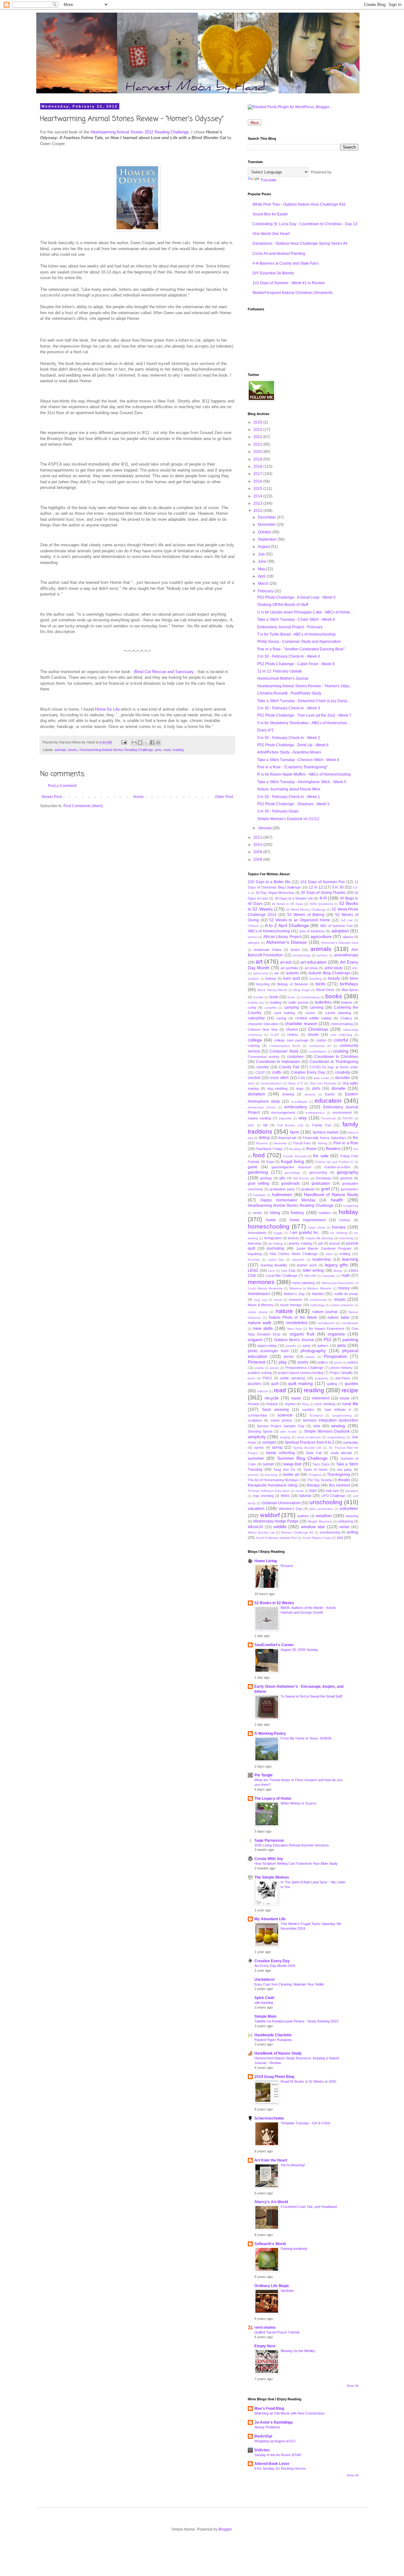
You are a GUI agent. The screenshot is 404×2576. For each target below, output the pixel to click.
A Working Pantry (270, 1734)
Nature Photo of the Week (293, 1317)
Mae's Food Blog (269, 2409)
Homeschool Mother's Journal (283, 678)
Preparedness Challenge (304, 1368)
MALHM (310, 1276)
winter (345, 1527)
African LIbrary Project (282, 937)
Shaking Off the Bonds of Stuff (283, 605)
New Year (294, 1329)
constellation (318, 1051)
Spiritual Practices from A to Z (309, 1442)
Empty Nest (265, 2346)
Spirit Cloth (264, 1998)
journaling (275, 1248)
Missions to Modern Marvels (310, 1288)
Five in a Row (346, 1143)
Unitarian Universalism (281, 1503)
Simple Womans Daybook (327, 1431)
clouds (313, 1035)
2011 (258, 837)
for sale (321, 1156)
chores (292, 1030)
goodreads (291, 1183)
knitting (345, 1254)
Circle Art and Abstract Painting (279, 254)
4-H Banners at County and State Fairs (285, 263)
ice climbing (339, 1233)
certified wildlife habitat (313, 1018)
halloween (282, 1194)
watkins (303, 1516)
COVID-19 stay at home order (334, 1067)
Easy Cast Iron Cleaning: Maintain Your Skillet (289, 1984)
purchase (343, 1378)
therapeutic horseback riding (273, 1485)
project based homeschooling (300, 1373)
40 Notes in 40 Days (287, 904)
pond (338, 1362)
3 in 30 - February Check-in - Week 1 (289, 797)
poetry (303, 1362)
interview (255, 1243)
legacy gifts (336, 1265)
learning (350, 1259)
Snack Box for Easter (270, 214)
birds (321, 984)
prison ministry (342, 1368)
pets (158, 750)
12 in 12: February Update (280, 671)
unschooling (326, 1502)
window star (313, 1527)
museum (295, 1300)
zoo (340, 1538)
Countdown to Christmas (336, 1057)
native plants (258, 1312)
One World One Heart (271, 234)
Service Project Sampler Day (281, 1426)
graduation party (282, 1189)
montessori (259, 1294)
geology (266, 1178)
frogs (270, 1162)
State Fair (314, 1453)
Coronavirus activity (264, 1057)
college (255, 1040)
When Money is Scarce (298, 1803)
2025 (258, 422)
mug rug (260, 1300)
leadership (322, 1259)
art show (311, 968)
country (263, 1067)
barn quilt (291, 978)
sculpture (255, 1420)
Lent (271, 1271)
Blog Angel (302, 990)
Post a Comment (62, 786)
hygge (278, 1233)
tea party (345, 1470)
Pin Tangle (264, 1775)
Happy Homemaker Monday (288, 1200)
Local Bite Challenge (282, 1276)
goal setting (258, 1183)
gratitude (308, 1189)
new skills (263, 1328)
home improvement (308, 1220)
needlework (350, 1323)
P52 (327, 1340)
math (346, 1276)
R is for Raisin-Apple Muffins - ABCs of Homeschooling (304, 774)
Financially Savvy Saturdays (325, 1138)
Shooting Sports (260, 1431)
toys (313, 1491)
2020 (258, 452)
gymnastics (349, 1189)
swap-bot (292, 1464)
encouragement (283, 1112)
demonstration (271, 1083)
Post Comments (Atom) (83, 806)
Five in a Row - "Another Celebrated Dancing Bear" (301, 649)
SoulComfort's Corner (274, 1645)
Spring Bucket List (307, 1448)
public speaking (293, 1378)
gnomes (346, 1178)
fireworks (280, 1143)
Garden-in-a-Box (337, 1167)
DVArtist (262, 2450)
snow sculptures (309, 1437)
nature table (338, 1317)
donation (256, 1094)
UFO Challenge (333, 1496)
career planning (338, 1013)
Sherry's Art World (271, 2202)
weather (324, 1516)
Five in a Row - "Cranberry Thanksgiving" (292, 767)
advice (252, 937)
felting (264, 1138)
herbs (258, 1213)
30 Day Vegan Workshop (275, 893)
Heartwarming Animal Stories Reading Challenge (116, 750)
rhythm (290, 1404)
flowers (333, 1148)
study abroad (341, 1453)
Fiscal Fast (302, 1143)
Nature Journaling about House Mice (289, 789)
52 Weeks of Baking (306, 915)
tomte (300, 1491)
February (266, 591)
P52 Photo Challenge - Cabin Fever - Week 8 (296, 664)
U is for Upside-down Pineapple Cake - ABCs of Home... (305, 612)
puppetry (321, 1378)
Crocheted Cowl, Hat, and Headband (309, 2207)
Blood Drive (325, 990)
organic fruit (302, 1334)
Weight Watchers (320, 1521)
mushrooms (318, 1300)
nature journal (325, 1312)
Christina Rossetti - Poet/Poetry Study (289, 693)
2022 (258, 437)
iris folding (275, 1244)
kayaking (255, 1254)
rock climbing (325, 1404)
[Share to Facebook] (152, 742)
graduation (321, 1183)
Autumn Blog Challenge (329, 973)
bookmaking (311, 997)
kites (329, 1254)
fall (265, 1125)
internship (346, 1238)
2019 (258, 459)
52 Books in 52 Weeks (274, 1603)
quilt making (300, 1383)
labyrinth (298, 1260)
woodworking (330, 1532)
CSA (301, 1078)
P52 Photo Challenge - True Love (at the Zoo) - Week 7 (304, 715)
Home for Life (108, 709)
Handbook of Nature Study (331, 1194)
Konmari (254, 1260)
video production (321, 1509)
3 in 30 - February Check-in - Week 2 (289, 738)
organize (336, 1334)
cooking (341, 1051)
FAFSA (348, 1118)
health (337, 1200)
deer (251, 1083)
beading (316, 979)
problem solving (260, 1373)
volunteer (349, 1508)
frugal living (292, 1161)
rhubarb (272, 1404)
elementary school (262, 1107)
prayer (274, 1368)
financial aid (287, 1138)
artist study (334, 968)
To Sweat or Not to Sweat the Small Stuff (311, 1696)
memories (261, 1282)
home (271, 1220)
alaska (348, 937)
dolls (316, 1088)
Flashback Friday (269, 1149)
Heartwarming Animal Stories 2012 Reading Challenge (140, 132)
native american (342, 1305)
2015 (258, 489)
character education (263, 1024)
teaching (271, 1475)
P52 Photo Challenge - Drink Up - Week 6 (293, 745)
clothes (293, 1035)
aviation (253, 979)
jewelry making (300, 1243)
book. (292, 997)
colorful (341, 1040)
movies (318, 1294)
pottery (353, 1362)
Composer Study (284, 1051)
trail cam (332, 1491)
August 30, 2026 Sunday (299, 1650)
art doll (286, 962)
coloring (254, 1046)
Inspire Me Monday (320, 1238)
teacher (253, 1475)
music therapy (291, 1305)
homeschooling (269, 1226)
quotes (351, 1383)
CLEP (275, 1035)
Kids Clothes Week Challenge (294, 1254)
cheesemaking (342, 1024)
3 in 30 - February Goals (278, 811)
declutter (343, 1078)
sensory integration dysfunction (330, 1420)
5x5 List (347, 920)
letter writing (313, 1270)
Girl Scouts (301, 1178)
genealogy (292, 1173)
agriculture (321, 936)
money (344, 1288)
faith (251, 1125)
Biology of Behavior (292, 984)
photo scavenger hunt (268, 1351)
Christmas (318, 1029)
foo (356, 1149)
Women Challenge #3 (297, 1532)
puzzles (254, 1384)
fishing (323, 1143)
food (259, 1155)
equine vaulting (259, 1118)
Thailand (315, 1475)
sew (317, 1426)
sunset (268, 1464)
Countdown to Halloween (278, 1062)
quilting (332, 1384)
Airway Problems (267, 2427)
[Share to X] (146, 742)
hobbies (325, 1213)
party (307, 1346)
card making (284, 1013)
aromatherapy (346, 955)
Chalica (346, 1018)
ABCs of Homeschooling (269, 931)
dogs (300, 1088)
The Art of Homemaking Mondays (273, 1480)
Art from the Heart (271, 2160)
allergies (254, 943)
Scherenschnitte (269, 2118)
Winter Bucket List (261, 1532)
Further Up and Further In (334, 1162)
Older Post (224, 797)
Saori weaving (275, 1410)
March (264, 584)
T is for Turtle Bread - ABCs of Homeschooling (296, 634)
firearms (262, 1143)
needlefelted (297, 1323)
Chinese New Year (263, 1030)
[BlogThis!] (140, 742)
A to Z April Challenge (287, 925)
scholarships (258, 1415)
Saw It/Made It (338, 1410)
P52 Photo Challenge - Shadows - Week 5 (293, 804)
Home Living (266, 1561)
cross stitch (279, 1078)
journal (335, 1243)
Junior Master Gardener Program (324, 1248)
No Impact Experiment (326, 1329)
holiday (348, 1212)
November (267, 525)
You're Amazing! (293, 2165)
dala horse (321, 1078)
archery (322, 955)
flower (312, 1149)
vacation (256, 1508)
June (263, 561)
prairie (259, 1368)
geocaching (318, 1172)
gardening (258, 1172)
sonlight (269, 1442)
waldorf (270, 1515)
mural (278, 1300)
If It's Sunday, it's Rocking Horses (280, 2468)
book (274, 997)
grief (325, 1189)
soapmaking (336, 1437)
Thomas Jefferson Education (269, 1491)
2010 (258, 845)
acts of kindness (312, 931)
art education (314, 962)
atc (277, 973)
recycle (272, 1398)
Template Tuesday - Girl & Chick (306, 2123)
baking (271, 978)
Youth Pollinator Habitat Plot (276, 1538)
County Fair (289, 1067)
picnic (289, 1357)
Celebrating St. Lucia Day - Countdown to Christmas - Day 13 (305, 224)
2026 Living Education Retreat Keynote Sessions (292, 1845)
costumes (295, 1057)
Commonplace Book (285, 1046)
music (340, 1299)
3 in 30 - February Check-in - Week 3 (289, 708)
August (264, 547)
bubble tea (256, 1003)
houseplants (257, 1233)
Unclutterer (265, 1980)
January (265, 828)
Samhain (287, 2291)
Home (138, 797)
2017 (258, 474)
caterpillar (256, 1018)
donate (338, 1088)
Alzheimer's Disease (286, 942)
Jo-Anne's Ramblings (274, 2422)
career (310, 1013)
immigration (273, 1238)
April (262, 576)
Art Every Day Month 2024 (275, 1966)
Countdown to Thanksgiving (334, 1062)
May (262, 569)
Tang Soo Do (284, 1470)
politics (323, 1362)
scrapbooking (342, 1415)
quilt (275, 1384)
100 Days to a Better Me (269, 882)
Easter (330, 1094)
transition (352, 1491)
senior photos (281, 1420)
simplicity (257, 1437)
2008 (258, 860)
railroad (263, 1391)
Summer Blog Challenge (303, 1458)
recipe (350, 1390)
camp (252, 1007)
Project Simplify (341, 1373)
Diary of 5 (265, 730)
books (73, 750)
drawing (288, 1094)
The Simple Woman (272, 1877)
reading (178, 750)
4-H (323, 898)
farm (295, 1132)
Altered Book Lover (272, 2464)
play (283, 1362)
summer (256, 1458)
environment (342, 1112)
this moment (339, 1485)
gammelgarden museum (291, 1167)
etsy (303, 1118)
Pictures (287, 1566)
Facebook (329, 1118)
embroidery (296, 1107)
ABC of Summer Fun (336, 926)
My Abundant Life (270, 1919)
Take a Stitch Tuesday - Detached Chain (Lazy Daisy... (303, 701)
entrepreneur (315, 1113)
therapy (313, 1485)
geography (348, 1172)
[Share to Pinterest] (158, 742)
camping (291, 1007)
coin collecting (341, 1035)
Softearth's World (270, 2244)
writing (353, 1532)
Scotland (316, 1415)
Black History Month (272, 990)
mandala (329, 1276)
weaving (352, 1516)
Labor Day (276, 1260)
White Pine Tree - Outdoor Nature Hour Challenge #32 (299, 204)
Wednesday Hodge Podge (276, 1521)
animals (60, 750)
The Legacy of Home (273, 1799)
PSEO (267, 1378)
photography (313, 1351)
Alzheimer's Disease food (340, 943)
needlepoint (326, 1323)
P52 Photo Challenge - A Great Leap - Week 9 (296, 597)
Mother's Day (294, 1294)
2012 (258, 511)
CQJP (260, 1072)
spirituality (351, 1442)
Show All (353, 2386)
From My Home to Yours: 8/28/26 (306, 1738)
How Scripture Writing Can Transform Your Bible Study (296, 1863)
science (285, 1415)
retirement (321, 1398)
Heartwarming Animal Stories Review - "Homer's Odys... (305, 686)
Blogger (225, 2529)
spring (277, 1447)
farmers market (326, 1132)
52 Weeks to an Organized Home (300, 920)
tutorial (305, 1496)
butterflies (323, 1002)
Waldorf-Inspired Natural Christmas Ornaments (293, 293)
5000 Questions (321, 904)
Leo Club (288, 1270)
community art (320, 1046)
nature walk (260, 1323)
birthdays (349, 984)
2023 (258, 430)
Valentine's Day (290, 1509)
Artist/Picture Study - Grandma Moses (289, 752)
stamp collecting (280, 1453)
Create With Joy (269, 1859)
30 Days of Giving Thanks (323, 893)
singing (285, 1437)
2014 (258, 496)
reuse (345, 1398)
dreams (310, 1094)
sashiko (308, 1410)
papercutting (267, 1346)
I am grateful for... (305, 1233)
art (259, 962)
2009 (258, 852)
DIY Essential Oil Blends (273, 273)
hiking (275, 1213)
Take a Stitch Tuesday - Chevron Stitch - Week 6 (298, 760)
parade (291, 1346)
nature (284, 1311)
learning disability (274, 1265)
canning (317, 1007)
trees (285, 1496)
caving (281, 1018)
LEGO (253, 1270)
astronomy (260, 973)
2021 (258, 444)
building (276, 1002)
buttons (347, 1002)
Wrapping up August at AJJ (275, 2441)
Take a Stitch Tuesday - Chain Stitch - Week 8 (296, 619)
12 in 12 (316, 887)
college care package (291, 1040)
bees (354, 978)
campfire (271, 1008)
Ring (305, 1404)
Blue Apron (350, 990)
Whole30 (255, 1527)
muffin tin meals (346, 1294)
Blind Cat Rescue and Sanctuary (165, 672)
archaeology (302, 955)
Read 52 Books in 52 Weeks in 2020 (308, 2081)
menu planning (303, 1283)
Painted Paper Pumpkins (273, 2040)
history (297, 1212)
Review (253, 1404)
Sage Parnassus (269, 1840)
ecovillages (299, 1102)
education (328, 1101)
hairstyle (259, 1195)
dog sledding (277, 1088)
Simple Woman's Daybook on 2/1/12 (288, 819)
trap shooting (263, 1496)
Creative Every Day (308, 1072)
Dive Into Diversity (323, 1083)
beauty (334, 978)
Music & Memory (261, 1305)
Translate (268, 180)
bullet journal (298, 1002)
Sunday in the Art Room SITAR (278, 2455)
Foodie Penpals (295, 1156)
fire (356, 1138)
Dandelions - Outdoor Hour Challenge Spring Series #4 (300, 244)
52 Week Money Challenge (306, 910)
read (167, 750)
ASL (355, 968)
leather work (307, 1265)
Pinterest (257, 1362)
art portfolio (289, 968)
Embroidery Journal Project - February (290, 627)
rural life (350, 1404)
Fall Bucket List (290, 1125)
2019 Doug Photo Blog (274, 2077)
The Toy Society (320, 1480)
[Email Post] (124, 742)
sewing (338, 1426)
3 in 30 (338, 887)
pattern (323, 1346)
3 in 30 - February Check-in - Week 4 (289, 656)
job (321, 1243)
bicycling (263, 984)
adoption (340, 931)
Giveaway (323, 1178)
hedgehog (351, 1206)
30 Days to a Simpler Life (294, 898)
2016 (258, 481)
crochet (254, 1078)
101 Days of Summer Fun (323, 882)
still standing (264, 2003)
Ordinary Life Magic (272, 2286)
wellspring (345, 1521)
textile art (291, 1475)
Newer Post (52, 797)
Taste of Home (315, 1470)
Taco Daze (321, 1464)
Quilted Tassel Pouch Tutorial (277, 2332)
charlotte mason (301, 1024)
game (253, 1167)
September (268, 539)
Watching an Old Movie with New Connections (290, 2413)
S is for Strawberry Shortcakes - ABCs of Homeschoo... (304, 723)
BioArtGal (263, 2436)
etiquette (285, 1118)
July (262, 554)
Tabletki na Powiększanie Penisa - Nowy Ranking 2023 (296, 2021)
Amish (295, 950)
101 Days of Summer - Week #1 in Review (289, 283)
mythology (317, 1305)
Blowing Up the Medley (298, 2351)
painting (350, 1340)
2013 (258, 503)
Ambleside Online (268, 950)
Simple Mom (265, 2016)
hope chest (317, 1227)
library (338, 1271)
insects (293, 1238)
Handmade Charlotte (273, 2035)
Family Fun (322, 1125)
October (265, 532)
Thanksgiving (339, 1475)
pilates (310, 1357)
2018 (258, 466)
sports (259, 1447)
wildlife (280, 1527)
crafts (277, 1072)
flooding (295, 1149)
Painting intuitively (294, 2249)
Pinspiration (336, 1356)
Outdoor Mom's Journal (294, 1340)
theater (344, 1480)
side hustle (288, 1432)
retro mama (265, 2327)
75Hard (253, 926)
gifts (282, 1178)
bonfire (258, 997)
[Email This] (134, 742)
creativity (342, 1072)
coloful (321, 1040)
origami (255, 1340)
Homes (345, 1220)
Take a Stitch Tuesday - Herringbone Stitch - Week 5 (302, 782)
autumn (292, 973)
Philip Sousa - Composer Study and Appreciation (299, 642)
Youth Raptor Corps (317, 1538)
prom (251, 1378)
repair (296, 1398)
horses (339, 1227)
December (267, 517)
